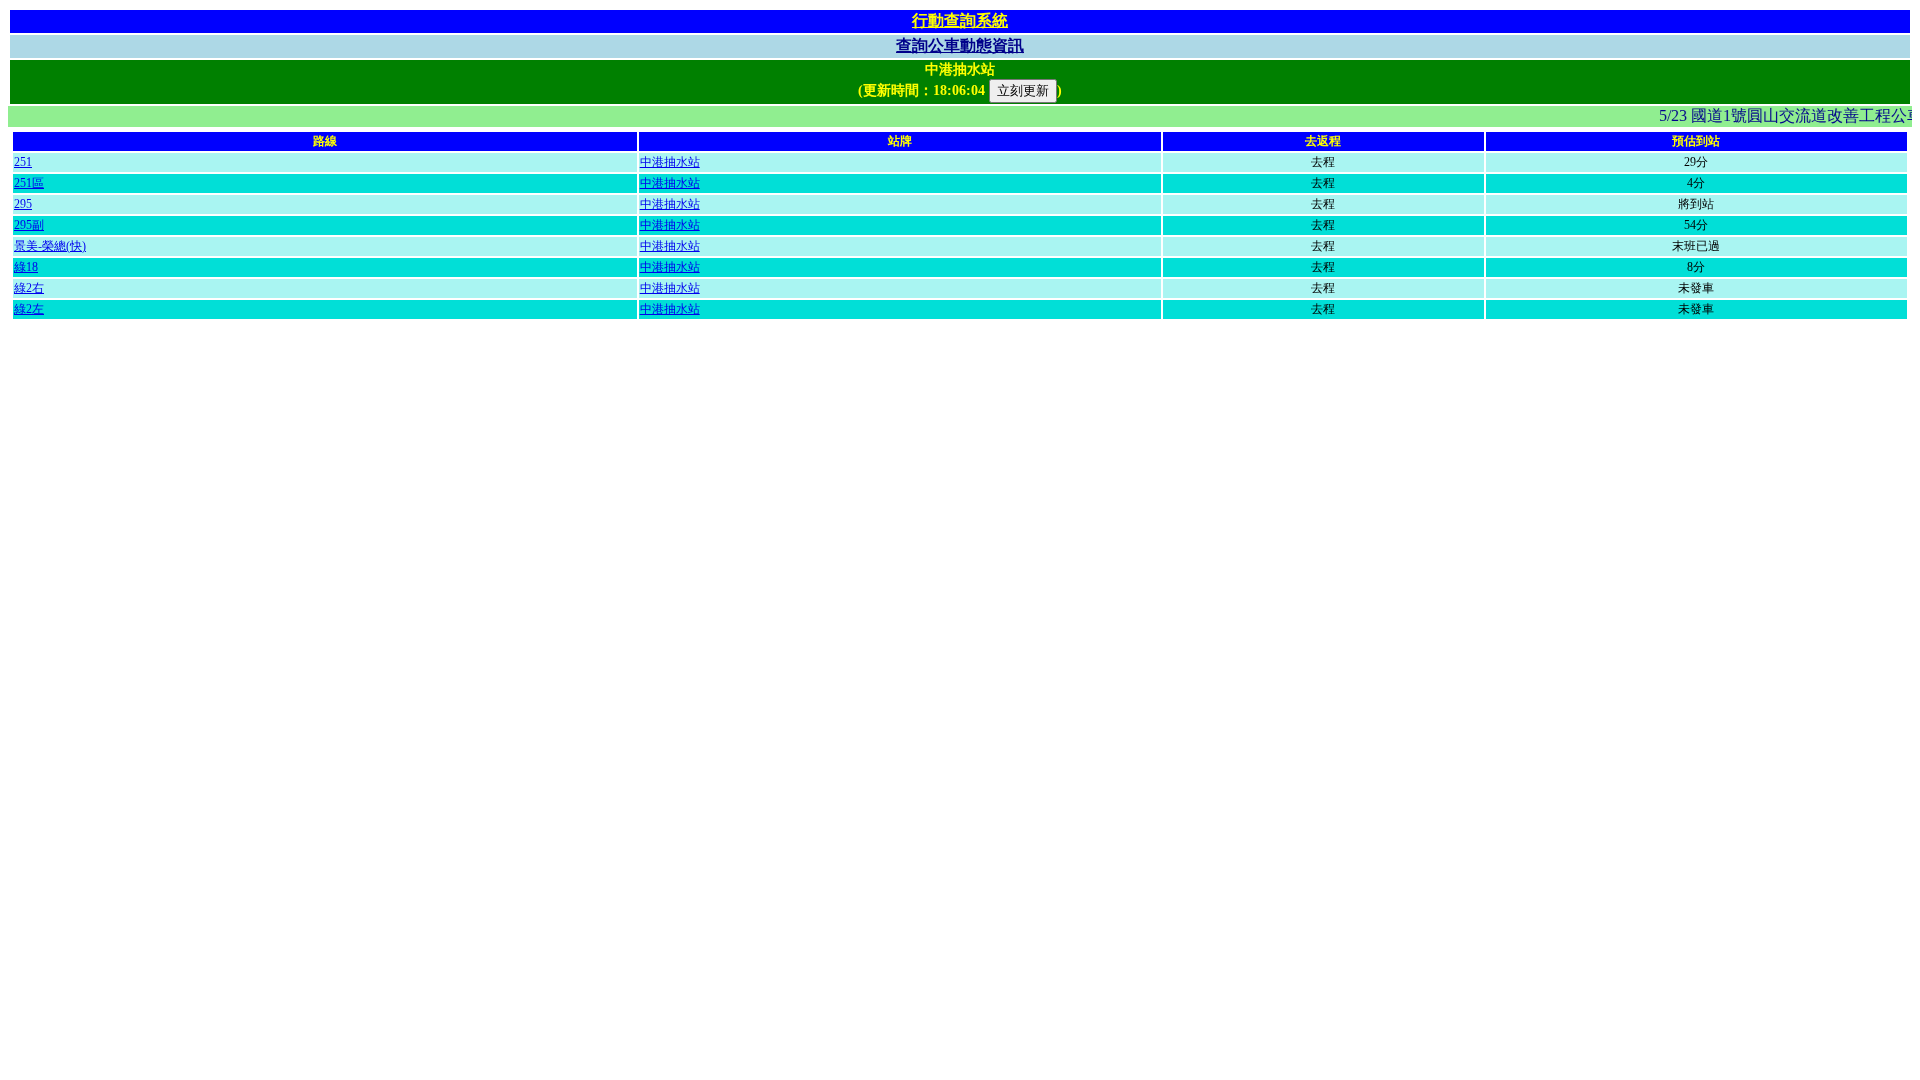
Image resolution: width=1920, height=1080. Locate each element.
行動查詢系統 (960, 20)
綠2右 (29, 288)
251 (23, 162)
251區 (29, 183)
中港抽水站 (670, 162)
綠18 (26, 267)
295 (23, 204)
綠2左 (29, 309)
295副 (29, 225)
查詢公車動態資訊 (960, 45)
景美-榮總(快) (50, 246)
